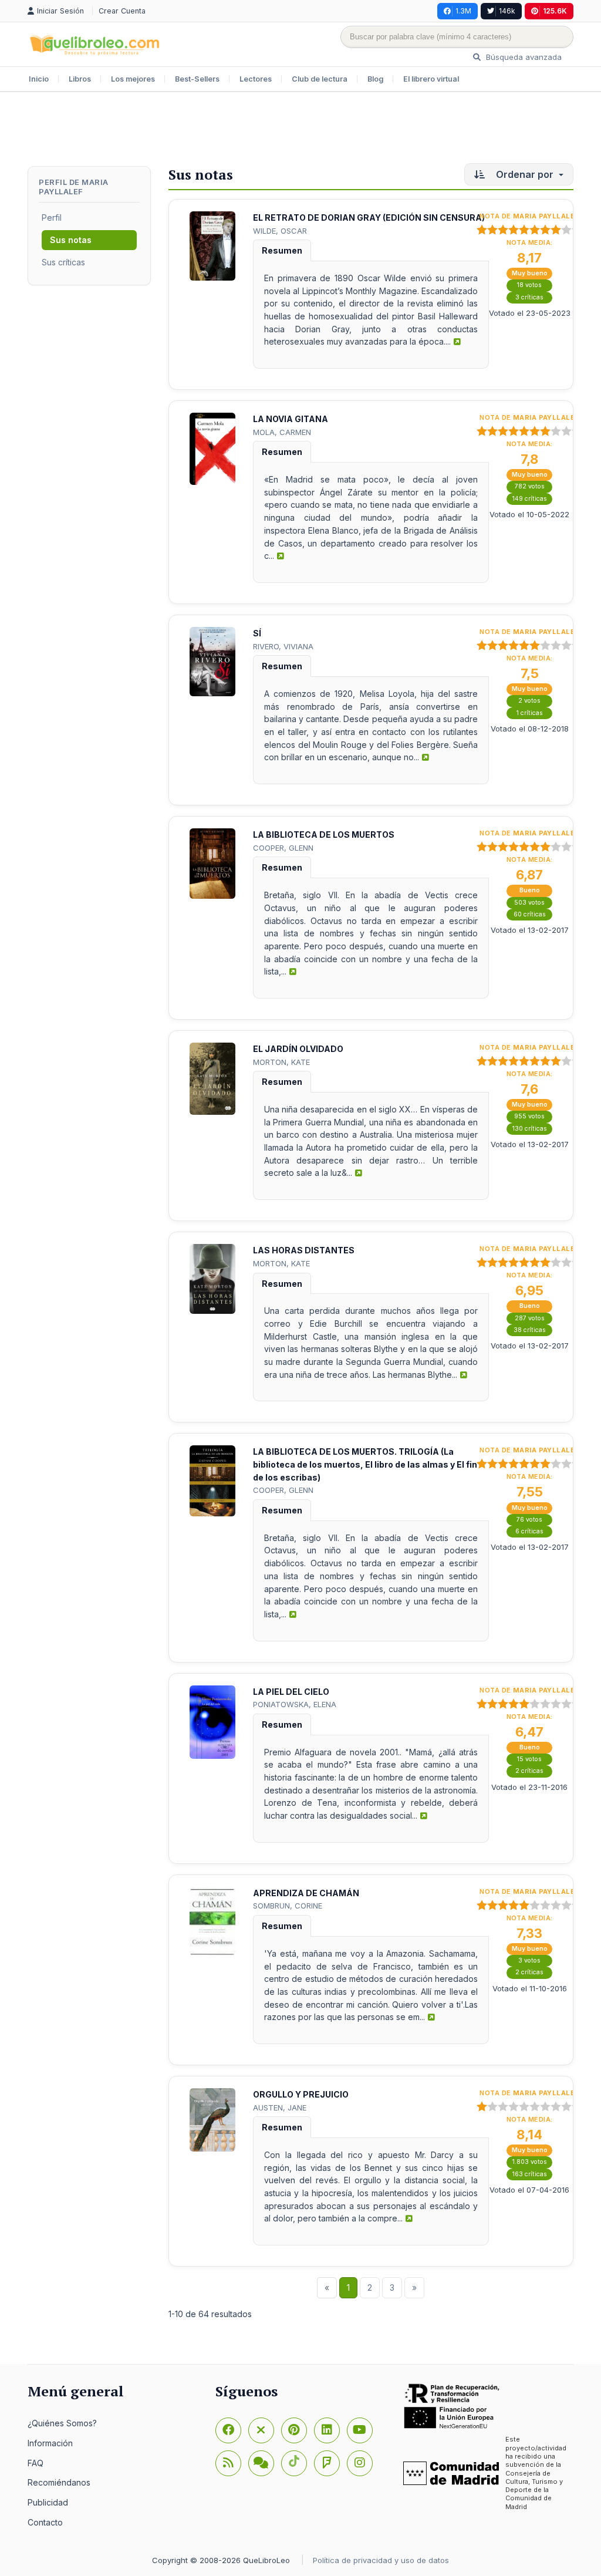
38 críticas (530, 1330)
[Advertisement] (300, 130)
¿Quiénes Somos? (62, 2423)
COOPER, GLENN (283, 848)
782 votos (530, 486)
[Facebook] (228, 2430)
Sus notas (71, 240)
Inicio (39, 79)
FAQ (36, 2463)
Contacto (45, 2522)
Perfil (52, 218)
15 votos (529, 1759)
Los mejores (133, 79)
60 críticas (530, 914)
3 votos (529, 1960)
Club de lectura (320, 79)
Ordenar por (525, 174)
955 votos (529, 1116)
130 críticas (530, 1129)
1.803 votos (530, 2162)
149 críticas (530, 499)
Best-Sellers (197, 79)
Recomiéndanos (59, 2482)
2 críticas (529, 1771)
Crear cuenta (122, 11)
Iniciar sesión (62, 11)
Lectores (256, 79)
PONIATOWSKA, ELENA (295, 1704)
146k (507, 11)
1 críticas (530, 713)
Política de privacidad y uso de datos (381, 2560)
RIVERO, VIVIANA (283, 646)
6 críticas (529, 1531)
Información (50, 2443)
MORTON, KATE (281, 1062)
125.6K (555, 11)
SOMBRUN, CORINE (288, 1906)
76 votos (529, 1520)
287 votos (530, 1318)
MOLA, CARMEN (282, 432)
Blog (375, 79)
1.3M (463, 11)
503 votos (529, 903)
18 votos (529, 285)
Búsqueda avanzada (523, 57)
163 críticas (530, 2174)
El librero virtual (431, 79)
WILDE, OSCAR (280, 231)
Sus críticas (63, 262)
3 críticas (529, 297)
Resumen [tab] (282, 250)
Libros (80, 79)
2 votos (529, 701)
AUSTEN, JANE (280, 2108)
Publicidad (48, 2502)
